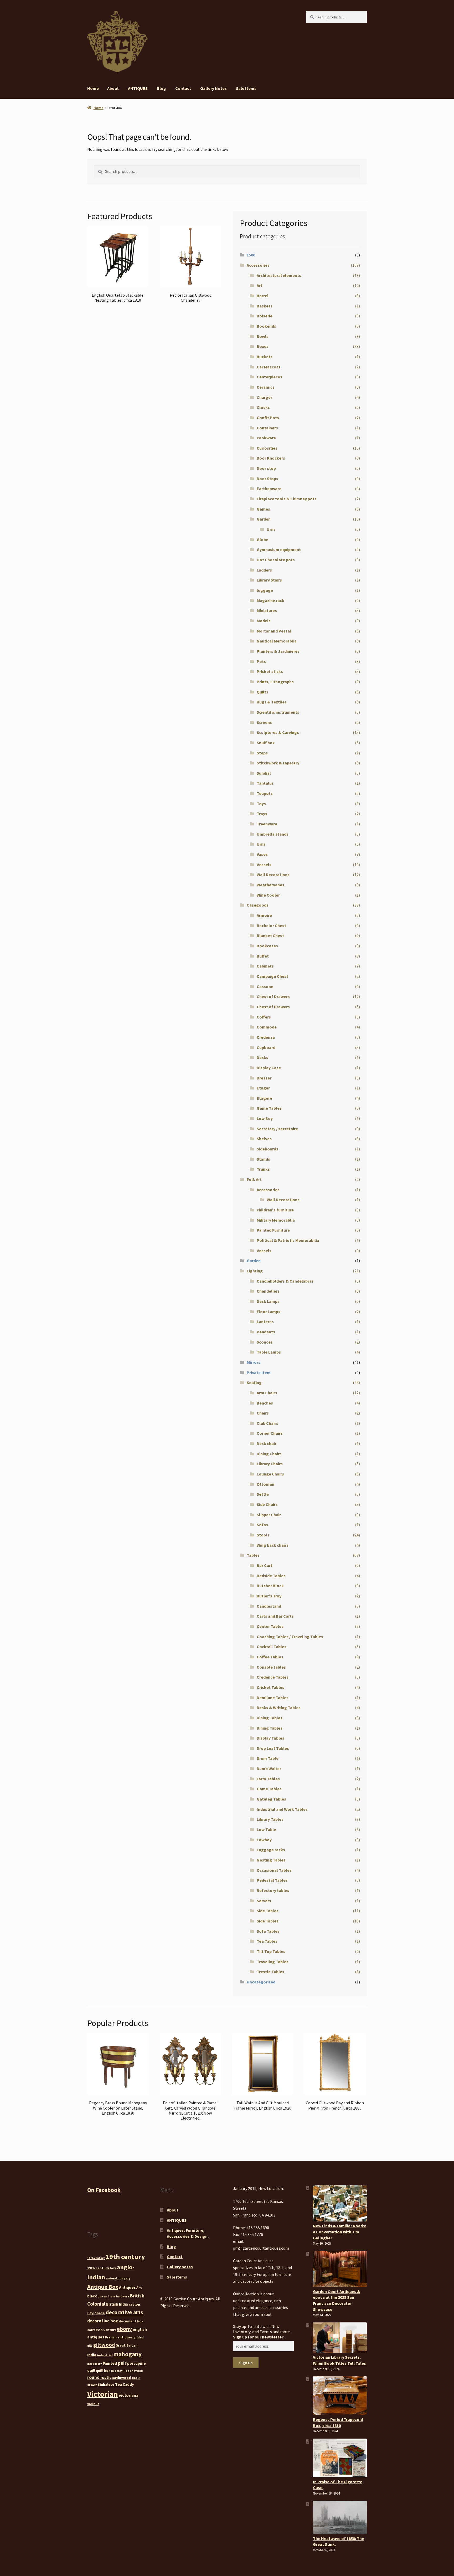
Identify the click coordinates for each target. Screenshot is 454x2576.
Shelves (264, 1139)
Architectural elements (279, 275)
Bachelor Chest (271, 925)
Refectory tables (273, 1890)
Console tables (271, 1667)
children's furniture (275, 1210)
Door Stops (267, 479)
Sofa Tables (268, 1931)
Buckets (265, 357)
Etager (263, 1088)
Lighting (255, 1271)
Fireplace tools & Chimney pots (287, 499)
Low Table (266, 1829)
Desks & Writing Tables (279, 1708)
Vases (262, 854)
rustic (106, 2377)
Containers (267, 428)
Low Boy (265, 1118)
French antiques (119, 2337)
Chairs (263, 1413)
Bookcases (267, 946)
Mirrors (254, 1362)
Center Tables (270, 1626)
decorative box (103, 2321)
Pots (261, 661)
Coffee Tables (270, 1657)
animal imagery (118, 2278)
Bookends (266, 326)
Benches (265, 1403)
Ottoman (265, 1484)
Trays (262, 814)
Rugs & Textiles (272, 702)
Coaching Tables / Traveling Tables (290, 1637)
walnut (93, 2404)
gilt (90, 2346)
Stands (263, 1159)
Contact (183, 88)
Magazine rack (270, 600)
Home (93, 88)
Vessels (264, 865)
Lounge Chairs (270, 1474)
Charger (264, 397)
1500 (251, 255)
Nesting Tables (271, 1860)
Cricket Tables (270, 1687)
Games (263, 509)
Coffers (264, 1017)
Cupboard (266, 1047)
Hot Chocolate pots (276, 560)
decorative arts (124, 2312)
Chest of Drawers (273, 996)
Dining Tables (270, 1718)
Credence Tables (273, 1677)
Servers (264, 1901)
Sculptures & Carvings (278, 732)
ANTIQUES (138, 88)
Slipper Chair (269, 1515)
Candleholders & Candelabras (285, 1281)
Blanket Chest (270, 935)
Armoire (264, 915)
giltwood (104, 2345)
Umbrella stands (273, 834)
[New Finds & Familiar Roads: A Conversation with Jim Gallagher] (340, 2203)
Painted (110, 2363)
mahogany (128, 2354)
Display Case (269, 1068)
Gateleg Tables (271, 1799)
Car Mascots (269, 367)
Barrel (263, 296)
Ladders (264, 570)
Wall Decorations (273, 875)
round (93, 2377)
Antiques (127, 2287)
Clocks (263, 407)
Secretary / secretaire (277, 1129)
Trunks (263, 1169)
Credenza (266, 1037)
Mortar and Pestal (274, 631)
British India (117, 2304)
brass (102, 2296)
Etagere (264, 1098)
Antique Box (103, 2287)
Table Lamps (269, 1352)
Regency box (133, 2371)
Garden (264, 519)
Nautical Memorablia (277, 641)
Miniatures (267, 610)
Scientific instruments (278, 712)
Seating (254, 1382)
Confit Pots (268, 418)
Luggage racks (271, 1850)
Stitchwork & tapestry (278, 763)
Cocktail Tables (272, 1647)
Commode (267, 1027)
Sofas (262, 1525)
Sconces (265, 1342)
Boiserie (265, 316)
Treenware (267, 824)
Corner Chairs (270, 1433)
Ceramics (266, 387)
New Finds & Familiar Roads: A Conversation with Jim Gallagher (339, 2232)
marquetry (95, 2364)
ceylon (134, 2304)
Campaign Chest (272, 976)
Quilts (262, 692)
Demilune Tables (273, 1698)
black (92, 2296)
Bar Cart (265, 1565)
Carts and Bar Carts (275, 1616)
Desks (262, 1057)
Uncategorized (261, 1982)
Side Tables (268, 1911)
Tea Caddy (125, 2384)
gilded (139, 2337)
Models (264, 621)
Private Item (259, 1372)
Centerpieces (269, 377)
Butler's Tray (269, 1596)
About (113, 88)
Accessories (258, 265)
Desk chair (267, 1443)
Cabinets (265, 966)
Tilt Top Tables (271, 1951)
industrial (105, 2355)
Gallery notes (213, 88)
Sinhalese (106, 2384)
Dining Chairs (269, 1454)
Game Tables (269, 1108)
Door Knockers (271, 458)
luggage (265, 590)
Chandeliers (268, 1291)
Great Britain (127, 2345)
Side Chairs (267, 1504)
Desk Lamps (268, 1301)
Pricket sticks (270, 671)
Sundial (264, 773)
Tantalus (265, 783)
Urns (271, 529)
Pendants (266, 1332)
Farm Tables (268, 1779)
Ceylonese (96, 2313)
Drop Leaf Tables (273, 1748)
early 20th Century (102, 2330)
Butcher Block (270, 1586)
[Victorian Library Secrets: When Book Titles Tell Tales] (340, 2338)
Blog (161, 88)
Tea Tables (267, 1941)
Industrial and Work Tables (282, 1809)
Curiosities (267, 448)
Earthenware (269, 489)
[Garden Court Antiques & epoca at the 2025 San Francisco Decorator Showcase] (340, 2269)
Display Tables (270, 1738)
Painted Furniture (273, 1230)
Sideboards (267, 1149)
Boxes (263, 346)
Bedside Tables (271, 1576)
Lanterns (265, 1322)
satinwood (122, 2378)
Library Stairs (269, 580)
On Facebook (104, 2190)
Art (260, 285)
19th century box (102, 2268)
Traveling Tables (273, 1962)
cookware (266, 438)
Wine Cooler (268, 895)
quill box (103, 2371)
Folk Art (254, 1179)
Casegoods (258, 905)
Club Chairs (267, 1423)
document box (131, 2321)
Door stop (266, 468)
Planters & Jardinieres (278, 651)
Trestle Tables (270, 1972)
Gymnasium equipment (279, 549)
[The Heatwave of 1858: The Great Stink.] (340, 2517)
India (92, 2355)
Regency (117, 2371)
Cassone (265, 986)
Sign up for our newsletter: (259, 2337)
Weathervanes (270, 885)
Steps (262, 753)
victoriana (129, 2395)
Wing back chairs (273, 1545)
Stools (263, 1535)
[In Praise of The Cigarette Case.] (340, 2458)
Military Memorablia (276, 1220)
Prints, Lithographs (275, 682)
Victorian (103, 2394)
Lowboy (264, 1840)
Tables (253, 1555)
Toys (261, 804)
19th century (125, 2257)
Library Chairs (270, 1464)
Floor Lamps (269, 1312)
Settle (263, 1494)
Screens (264, 722)
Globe (262, 539)
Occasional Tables (274, 1870)
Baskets (265, 306)
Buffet (263, 956)
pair (122, 2363)
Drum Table (268, 1758)
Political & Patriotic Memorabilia (288, 1240)
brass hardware (118, 2297)
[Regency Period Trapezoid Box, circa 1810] (340, 2396)
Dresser (264, 1078)
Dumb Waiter (269, 1768)
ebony (124, 2329)
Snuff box (266, 743)
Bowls (263, 336)
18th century (96, 2258)
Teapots (265, 793)
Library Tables (270, 1819)
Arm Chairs (267, 1393)
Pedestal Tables (272, 1880)
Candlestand (269, 1606)
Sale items (246, 88)
